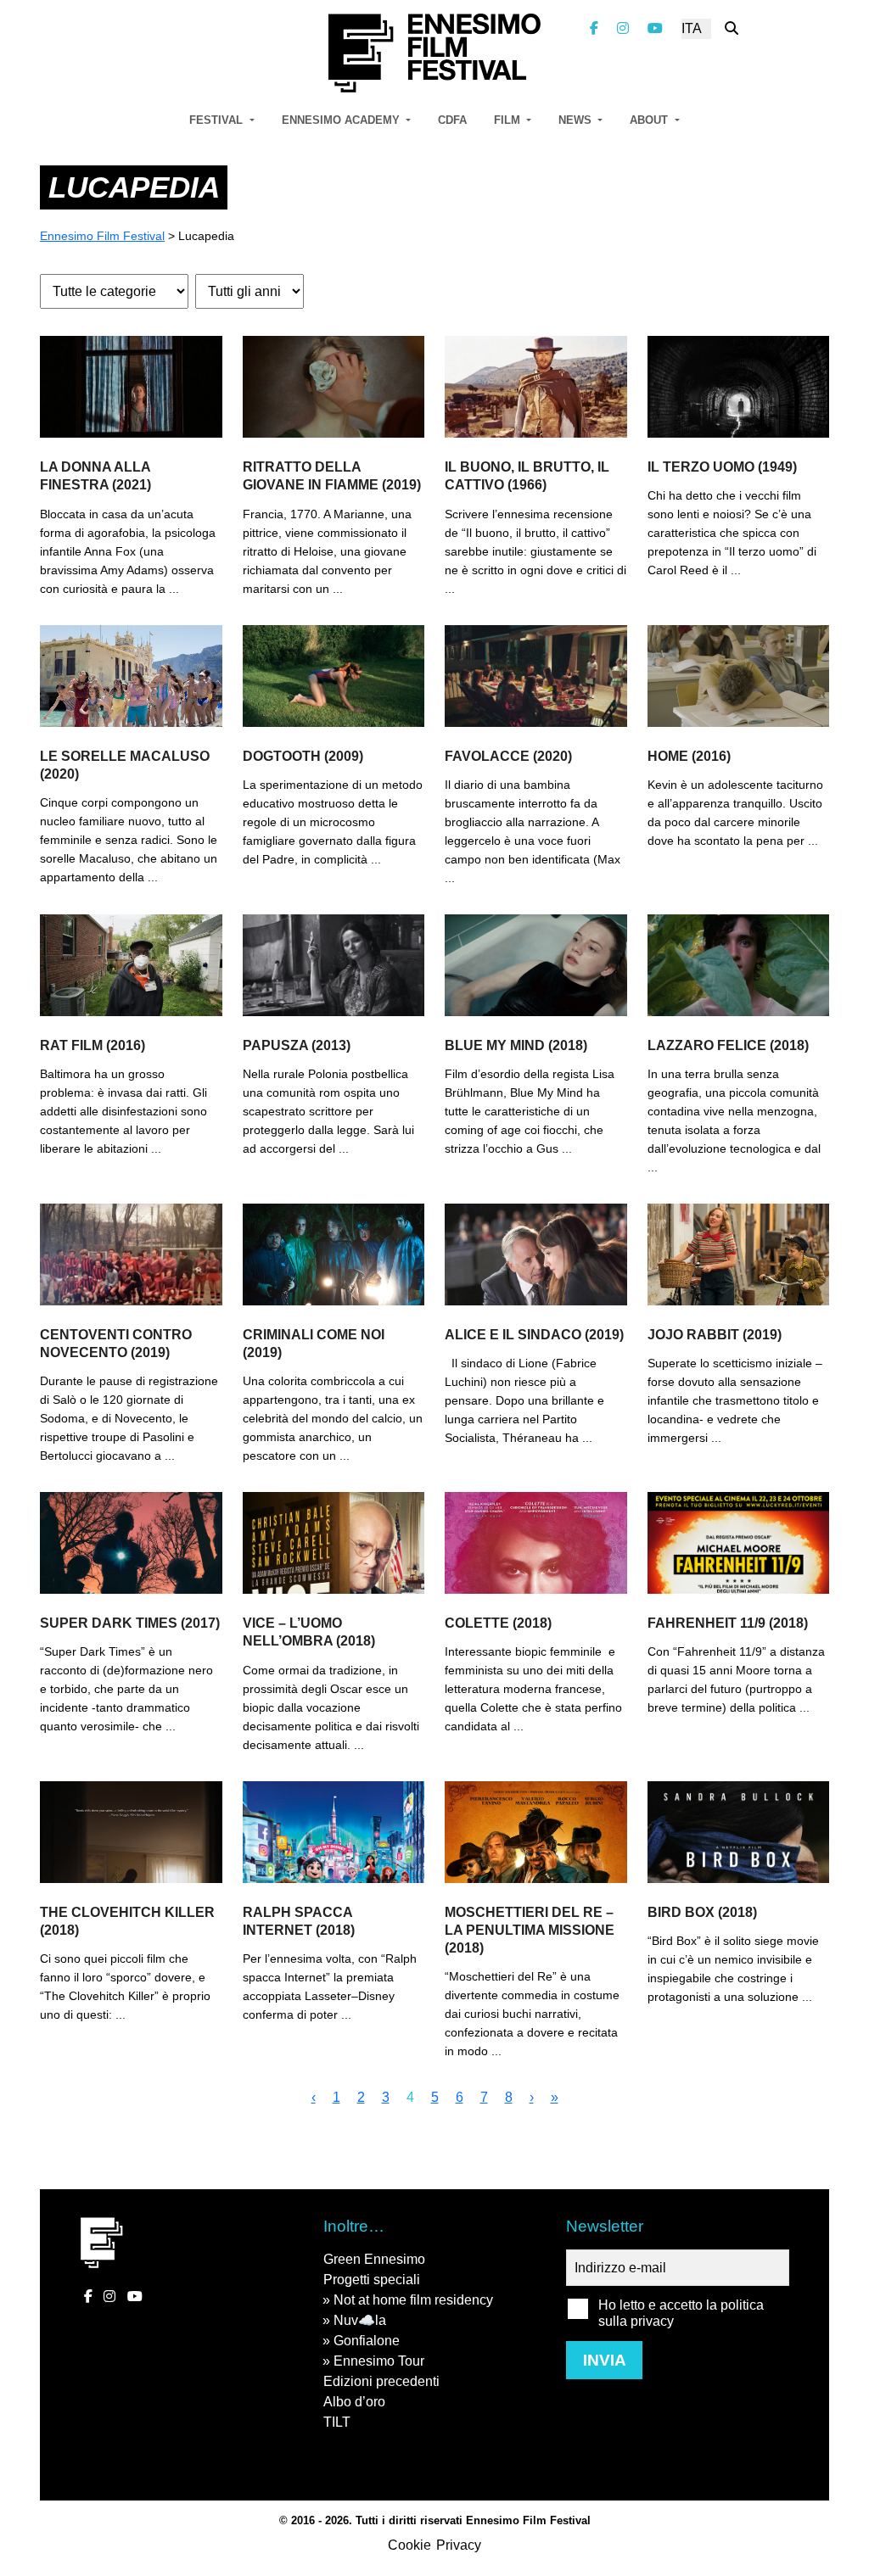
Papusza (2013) (297, 1045)
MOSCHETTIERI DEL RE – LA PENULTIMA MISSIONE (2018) (530, 1930)
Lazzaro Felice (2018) (728, 1045)
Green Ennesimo (374, 2259)
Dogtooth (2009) (303, 756)
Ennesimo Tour (379, 2361)
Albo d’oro (354, 2402)
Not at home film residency (413, 2300)
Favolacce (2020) (508, 756)
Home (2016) (689, 756)
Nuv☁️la (360, 2320)
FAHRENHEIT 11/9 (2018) (728, 1623)
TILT (337, 2422)
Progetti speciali (372, 2280)
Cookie (409, 2545)
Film (509, 120)
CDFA (452, 120)
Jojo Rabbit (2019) (715, 1335)
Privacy (459, 2545)
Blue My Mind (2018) (516, 1045)
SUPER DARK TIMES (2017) (130, 1623)
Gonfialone (367, 2341)
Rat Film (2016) (93, 1045)
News (577, 120)
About (650, 120)
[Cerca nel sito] (732, 28)
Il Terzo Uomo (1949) (722, 467)
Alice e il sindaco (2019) (534, 1335)
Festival (218, 120)
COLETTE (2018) (498, 1623)
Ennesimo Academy (342, 120)
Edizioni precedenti (381, 2381)
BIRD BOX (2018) (702, 1912)
